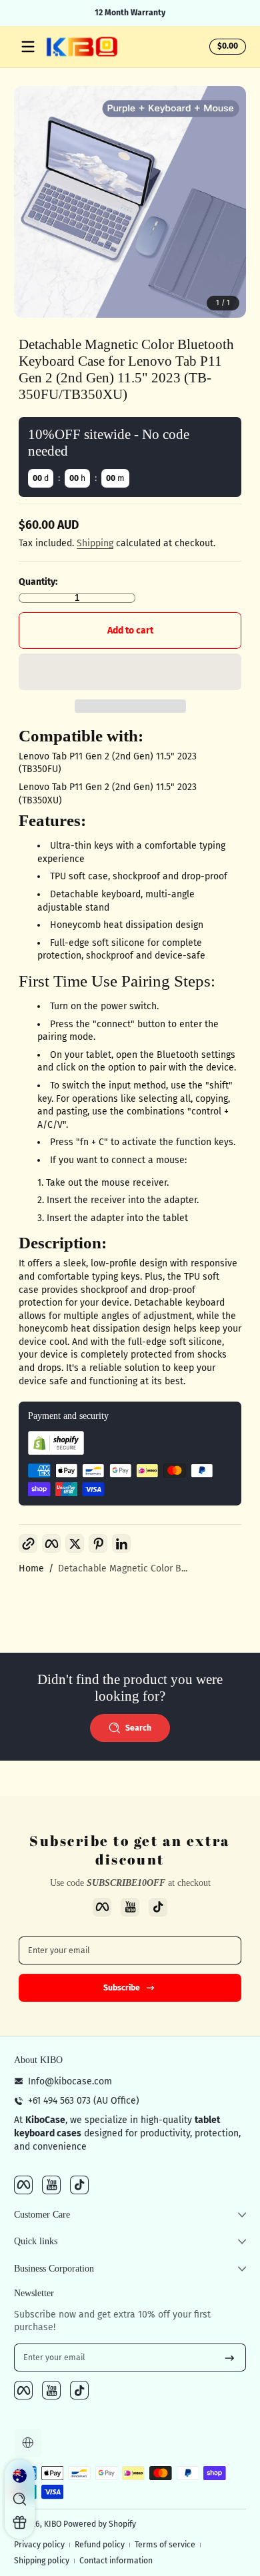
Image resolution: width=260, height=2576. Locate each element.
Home (31, 1568)
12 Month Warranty (130, 13)
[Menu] (28, 47)
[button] (226, 47)
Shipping (95, 543)
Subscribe (122, 1988)
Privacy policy (39, 2545)
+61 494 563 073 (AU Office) (84, 2101)
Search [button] (138, 1728)
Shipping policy (42, 2561)
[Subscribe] (230, 2358)
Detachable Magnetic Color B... (123, 1568)
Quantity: (38, 582)
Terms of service (165, 2545)
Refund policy (100, 2545)
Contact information (116, 2561)
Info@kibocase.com (70, 2081)
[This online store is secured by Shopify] (56, 1452)
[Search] (20, 2499)
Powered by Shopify (100, 2524)
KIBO (53, 2524)
